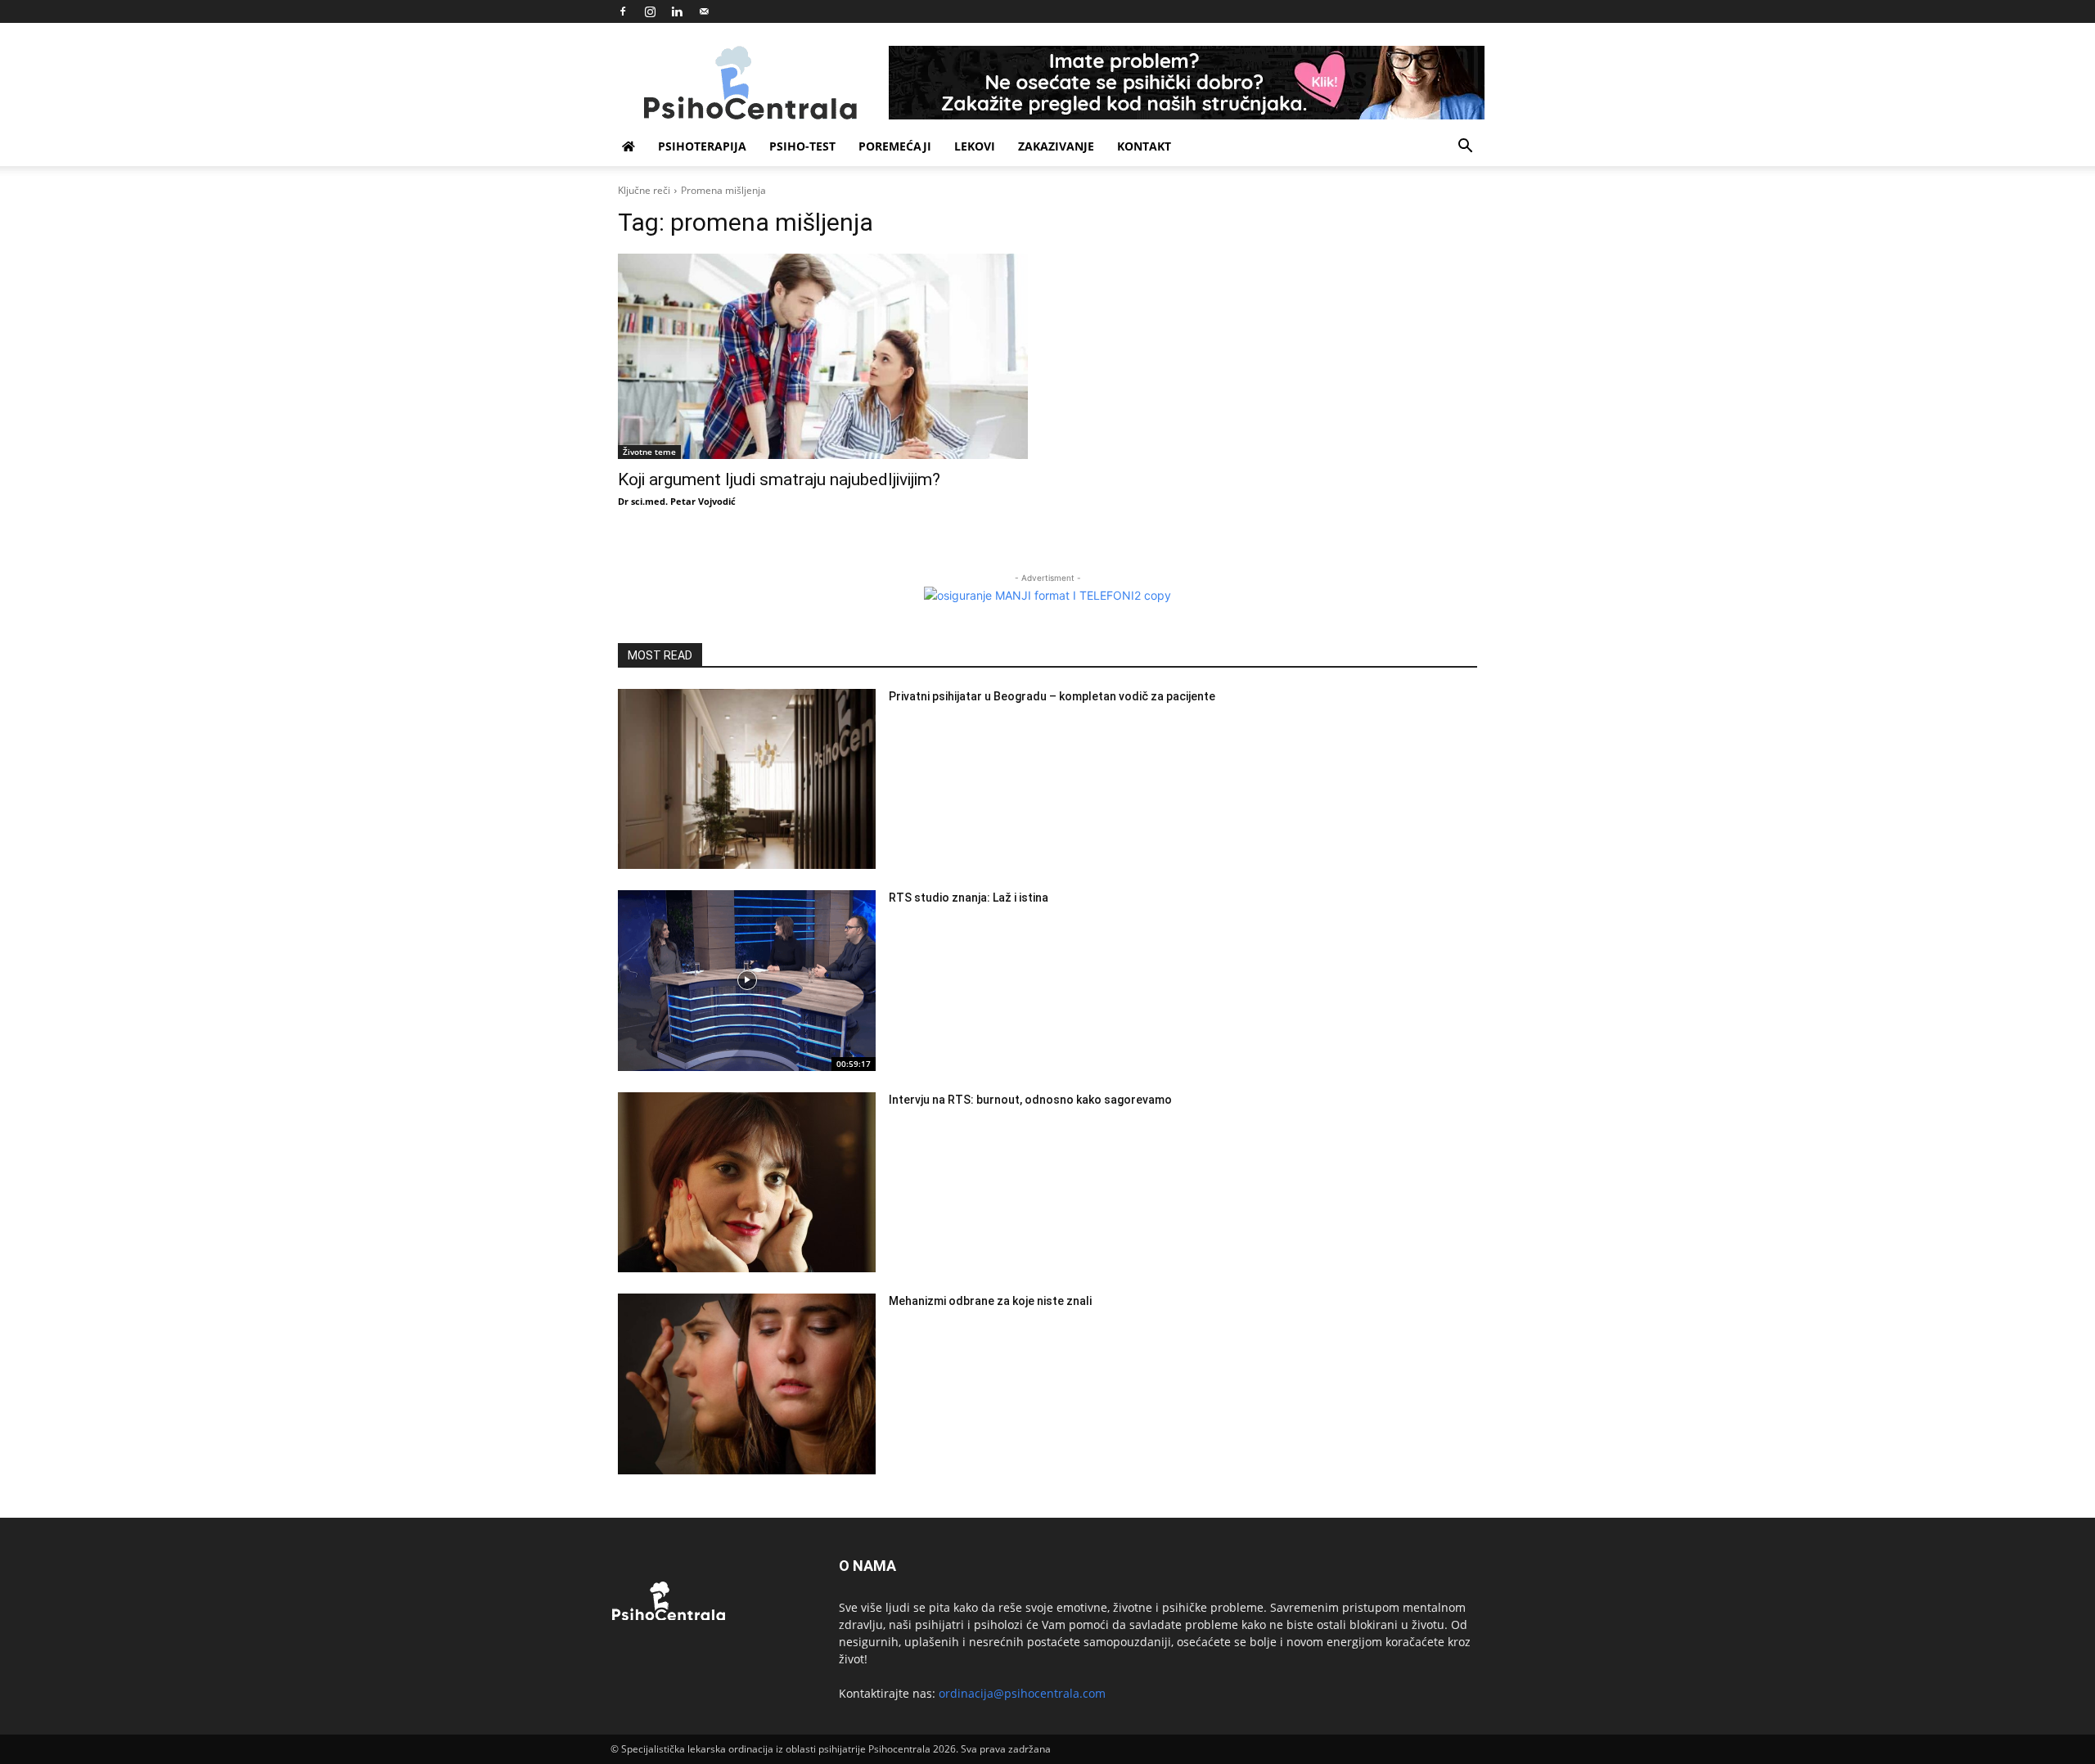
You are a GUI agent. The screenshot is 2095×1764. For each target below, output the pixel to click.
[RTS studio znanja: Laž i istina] (747, 981)
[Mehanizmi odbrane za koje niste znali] (747, 1384)
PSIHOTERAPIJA (702, 146)
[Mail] (704, 11)
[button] (1465, 148)
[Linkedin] (677, 11)
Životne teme (649, 452)
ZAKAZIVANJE (1056, 146)
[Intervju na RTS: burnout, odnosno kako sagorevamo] (747, 1183)
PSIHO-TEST (802, 146)
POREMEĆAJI (895, 146)
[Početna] (628, 146)
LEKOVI (975, 146)
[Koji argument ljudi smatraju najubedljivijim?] (823, 356)
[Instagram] (650, 11)
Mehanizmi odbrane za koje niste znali (990, 1301)
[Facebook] (623, 11)
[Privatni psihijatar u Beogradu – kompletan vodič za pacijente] (747, 779)
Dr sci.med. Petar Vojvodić (677, 501)
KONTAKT (1144, 146)
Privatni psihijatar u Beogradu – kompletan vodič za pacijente (1052, 696)
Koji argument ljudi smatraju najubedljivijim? (779, 479)
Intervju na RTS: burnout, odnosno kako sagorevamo (1030, 1100)
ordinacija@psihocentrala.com (1022, 1693)
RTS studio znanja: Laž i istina (969, 898)
